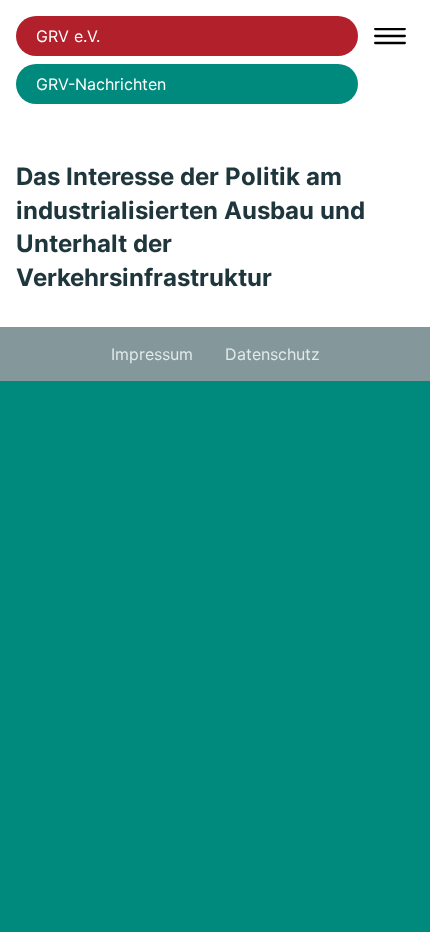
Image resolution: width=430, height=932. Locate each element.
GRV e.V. (68, 36)
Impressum (152, 354)
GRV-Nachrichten (101, 84)
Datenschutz (272, 354)
